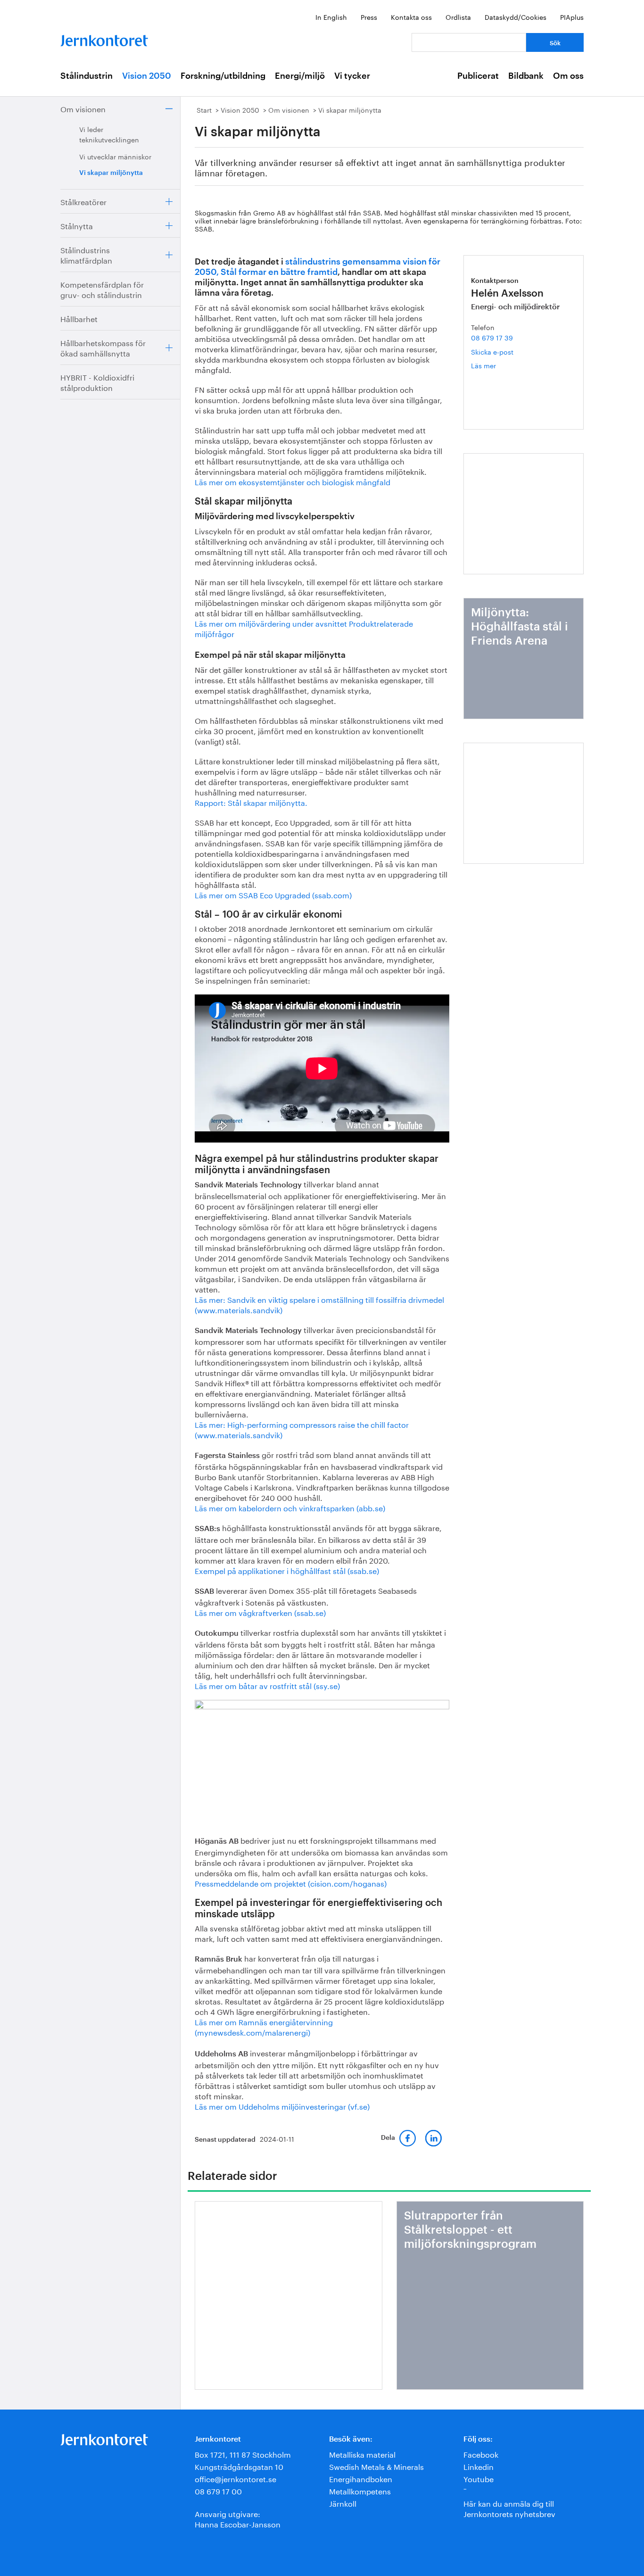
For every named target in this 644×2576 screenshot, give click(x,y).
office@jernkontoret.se (235, 2478)
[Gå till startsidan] (104, 38)
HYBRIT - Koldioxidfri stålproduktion (97, 382)
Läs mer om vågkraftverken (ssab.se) (260, 1612)
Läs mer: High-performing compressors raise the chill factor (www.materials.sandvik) (302, 1429)
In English (331, 17)
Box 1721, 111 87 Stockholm (243, 2454)
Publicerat (478, 76)
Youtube (479, 2478)
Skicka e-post (492, 351)
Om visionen (83, 108)
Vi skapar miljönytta (111, 173)
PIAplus (572, 17)
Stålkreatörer (83, 201)
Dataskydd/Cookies (516, 17)
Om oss (568, 76)
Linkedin (479, 2466)
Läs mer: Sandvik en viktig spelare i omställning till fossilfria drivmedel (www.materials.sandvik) (319, 1304)
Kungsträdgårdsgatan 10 (239, 2466)
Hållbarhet (79, 318)
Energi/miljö (300, 76)
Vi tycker (352, 76)
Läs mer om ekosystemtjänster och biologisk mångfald (293, 481)
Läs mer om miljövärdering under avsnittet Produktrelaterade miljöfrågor (304, 628)
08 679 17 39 (492, 337)
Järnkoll (343, 2503)
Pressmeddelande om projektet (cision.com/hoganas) (291, 1883)
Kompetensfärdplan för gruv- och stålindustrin (102, 289)
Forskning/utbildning (223, 76)
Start (204, 109)
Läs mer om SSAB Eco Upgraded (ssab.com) (273, 894)
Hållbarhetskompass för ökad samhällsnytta (103, 347)
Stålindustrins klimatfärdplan (86, 254)
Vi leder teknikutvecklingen (109, 134)
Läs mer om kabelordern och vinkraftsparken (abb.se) (291, 1507)
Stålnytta (77, 225)
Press (369, 17)
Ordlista (458, 17)
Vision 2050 (147, 76)
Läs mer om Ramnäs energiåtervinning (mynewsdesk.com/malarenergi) (264, 2026)
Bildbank (526, 76)
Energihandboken (361, 2478)
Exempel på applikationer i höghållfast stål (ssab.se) (287, 1570)
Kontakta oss (411, 17)
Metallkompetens (360, 2490)
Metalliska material (362, 2454)
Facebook (481, 2454)
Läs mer (498, 365)
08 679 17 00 (218, 2490)
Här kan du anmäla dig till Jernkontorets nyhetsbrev (509, 2508)
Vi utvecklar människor (115, 156)
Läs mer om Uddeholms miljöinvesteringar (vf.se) (282, 2106)
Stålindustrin (87, 76)
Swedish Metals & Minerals (376, 2466)
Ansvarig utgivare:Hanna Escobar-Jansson (238, 2518)
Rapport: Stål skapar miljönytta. (251, 802)
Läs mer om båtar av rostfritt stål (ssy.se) (267, 1685)
